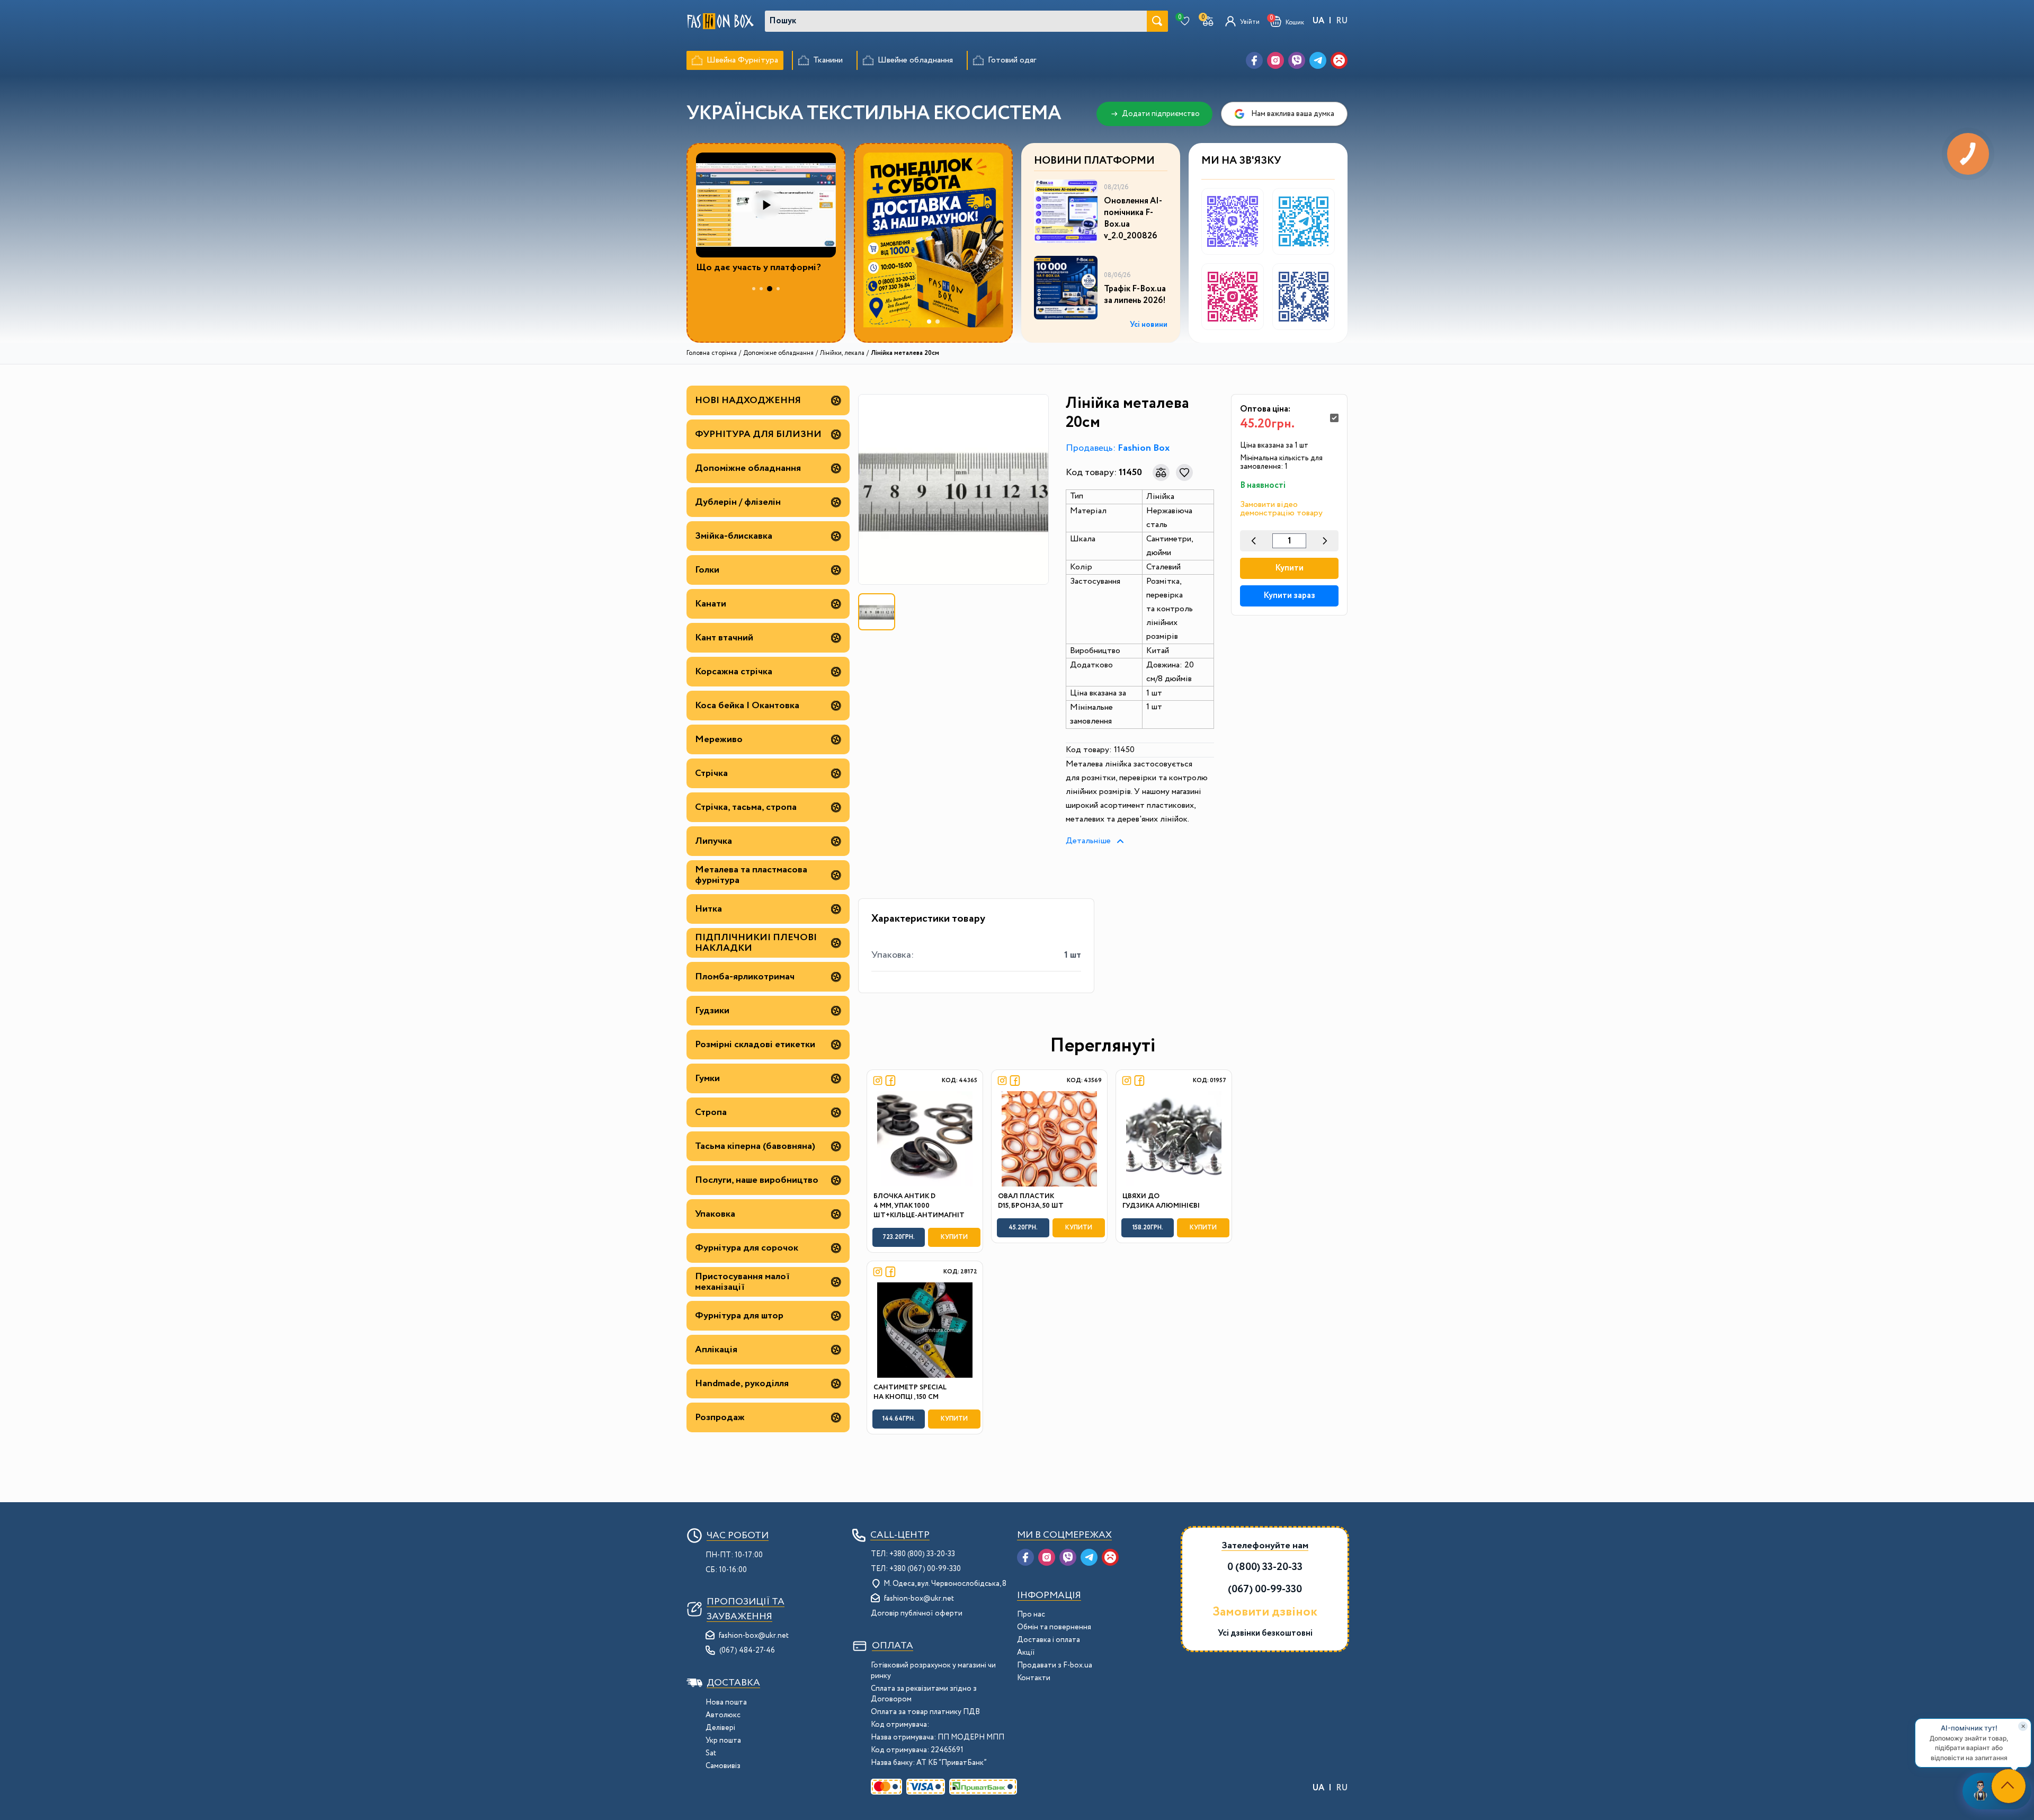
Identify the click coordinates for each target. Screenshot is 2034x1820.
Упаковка (715, 1214)
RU (1342, 21)
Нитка (708, 909)
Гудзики (712, 1011)
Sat (711, 1753)
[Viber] (1297, 60)
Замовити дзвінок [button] (1265, 1612)
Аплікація (716, 1350)
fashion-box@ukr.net (754, 1636)
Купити (1289, 568)
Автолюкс (723, 1715)
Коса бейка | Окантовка (747, 706)
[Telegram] (1318, 60)
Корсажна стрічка (734, 672)
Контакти (1034, 1678)
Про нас (1031, 1614)
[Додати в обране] (1184, 472)
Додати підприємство (1161, 114)
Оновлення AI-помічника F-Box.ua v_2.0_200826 (1133, 219)
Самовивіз (723, 1766)
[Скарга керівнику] (1339, 60)
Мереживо (719, 739)
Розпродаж (720, 1417)
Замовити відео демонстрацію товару (1281, 509)
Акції (1026, 1653)
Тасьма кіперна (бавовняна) (755, 1146)
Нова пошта (726, 1702)
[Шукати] (1157, 21)
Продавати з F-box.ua (1055, 1665)
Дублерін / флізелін (738, 502)
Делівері (720, 1728)
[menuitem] (735, 60)
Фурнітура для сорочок (747, 1248)
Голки (707, 570)
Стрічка (711, 773)
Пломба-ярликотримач (745, 977)
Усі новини (1149, 325)
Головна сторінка (712, 353)
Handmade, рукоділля (742, 1384)
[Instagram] (1275, 60)
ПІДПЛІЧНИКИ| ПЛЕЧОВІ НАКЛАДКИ (756, 943)
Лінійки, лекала (842, 353)
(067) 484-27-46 (747, 1651)
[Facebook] (1254, 60)
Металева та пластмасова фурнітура (751, 875)
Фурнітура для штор (739, 1316)
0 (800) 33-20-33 (1265, 1567)
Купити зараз (1289, 596)
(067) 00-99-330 (1265, 1589)
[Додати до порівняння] (1161, 472)
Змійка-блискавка (734, 536)
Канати (711, 604)
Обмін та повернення (1054, 1627)
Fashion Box (1144, 448)
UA (1318, 21)
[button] (1287, 21)
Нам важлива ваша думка (1293, 114)
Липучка (713, 841)
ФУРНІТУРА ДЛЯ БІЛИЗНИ (758, 434)
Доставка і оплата (1049, 1640)
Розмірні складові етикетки (755, 1045)
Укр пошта (723, 1741)
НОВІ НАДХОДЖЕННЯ (748, 400)
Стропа (711, 1112)
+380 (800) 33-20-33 (922, 1554)
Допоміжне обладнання (778, 353)
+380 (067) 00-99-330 (925, 1569)
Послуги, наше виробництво (757, 1180)
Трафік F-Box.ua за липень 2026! (1135, 295)
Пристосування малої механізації (742, 1282)
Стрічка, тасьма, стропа (746, 807)
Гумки (707, 1078)
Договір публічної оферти (917, 1613)
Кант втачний (724, 638)
